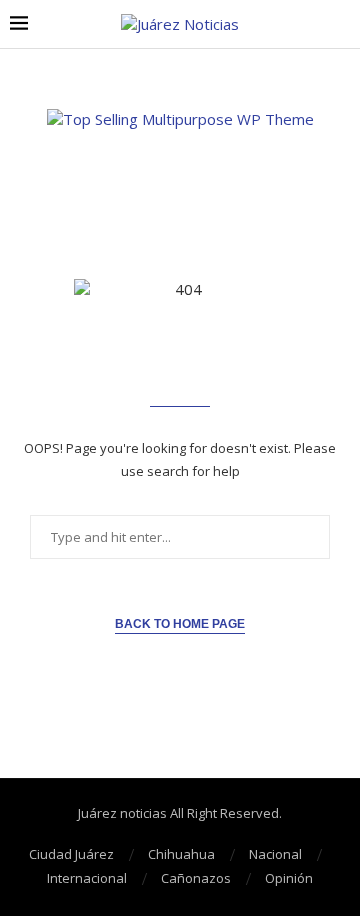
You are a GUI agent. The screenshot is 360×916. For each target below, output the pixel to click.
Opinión (289, 878)
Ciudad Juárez (71, 854)
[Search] (340, 24)
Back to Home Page (180, 624)
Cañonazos (196, 878)
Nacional (275, 854)
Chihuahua (181, 854)
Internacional (87, 878)
